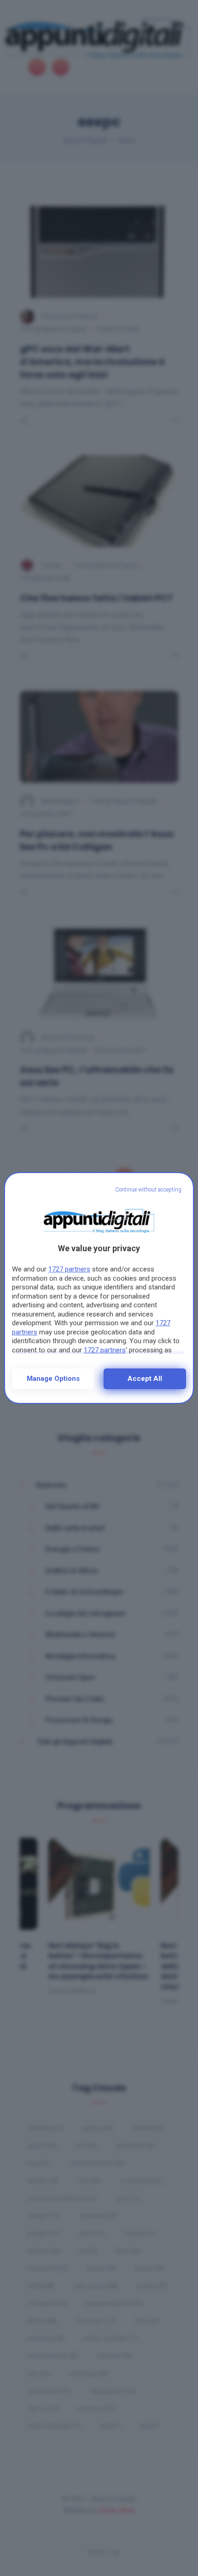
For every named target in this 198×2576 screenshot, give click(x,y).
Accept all (145, 1379)
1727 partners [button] (69, 1269)
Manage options (53, 1379)
